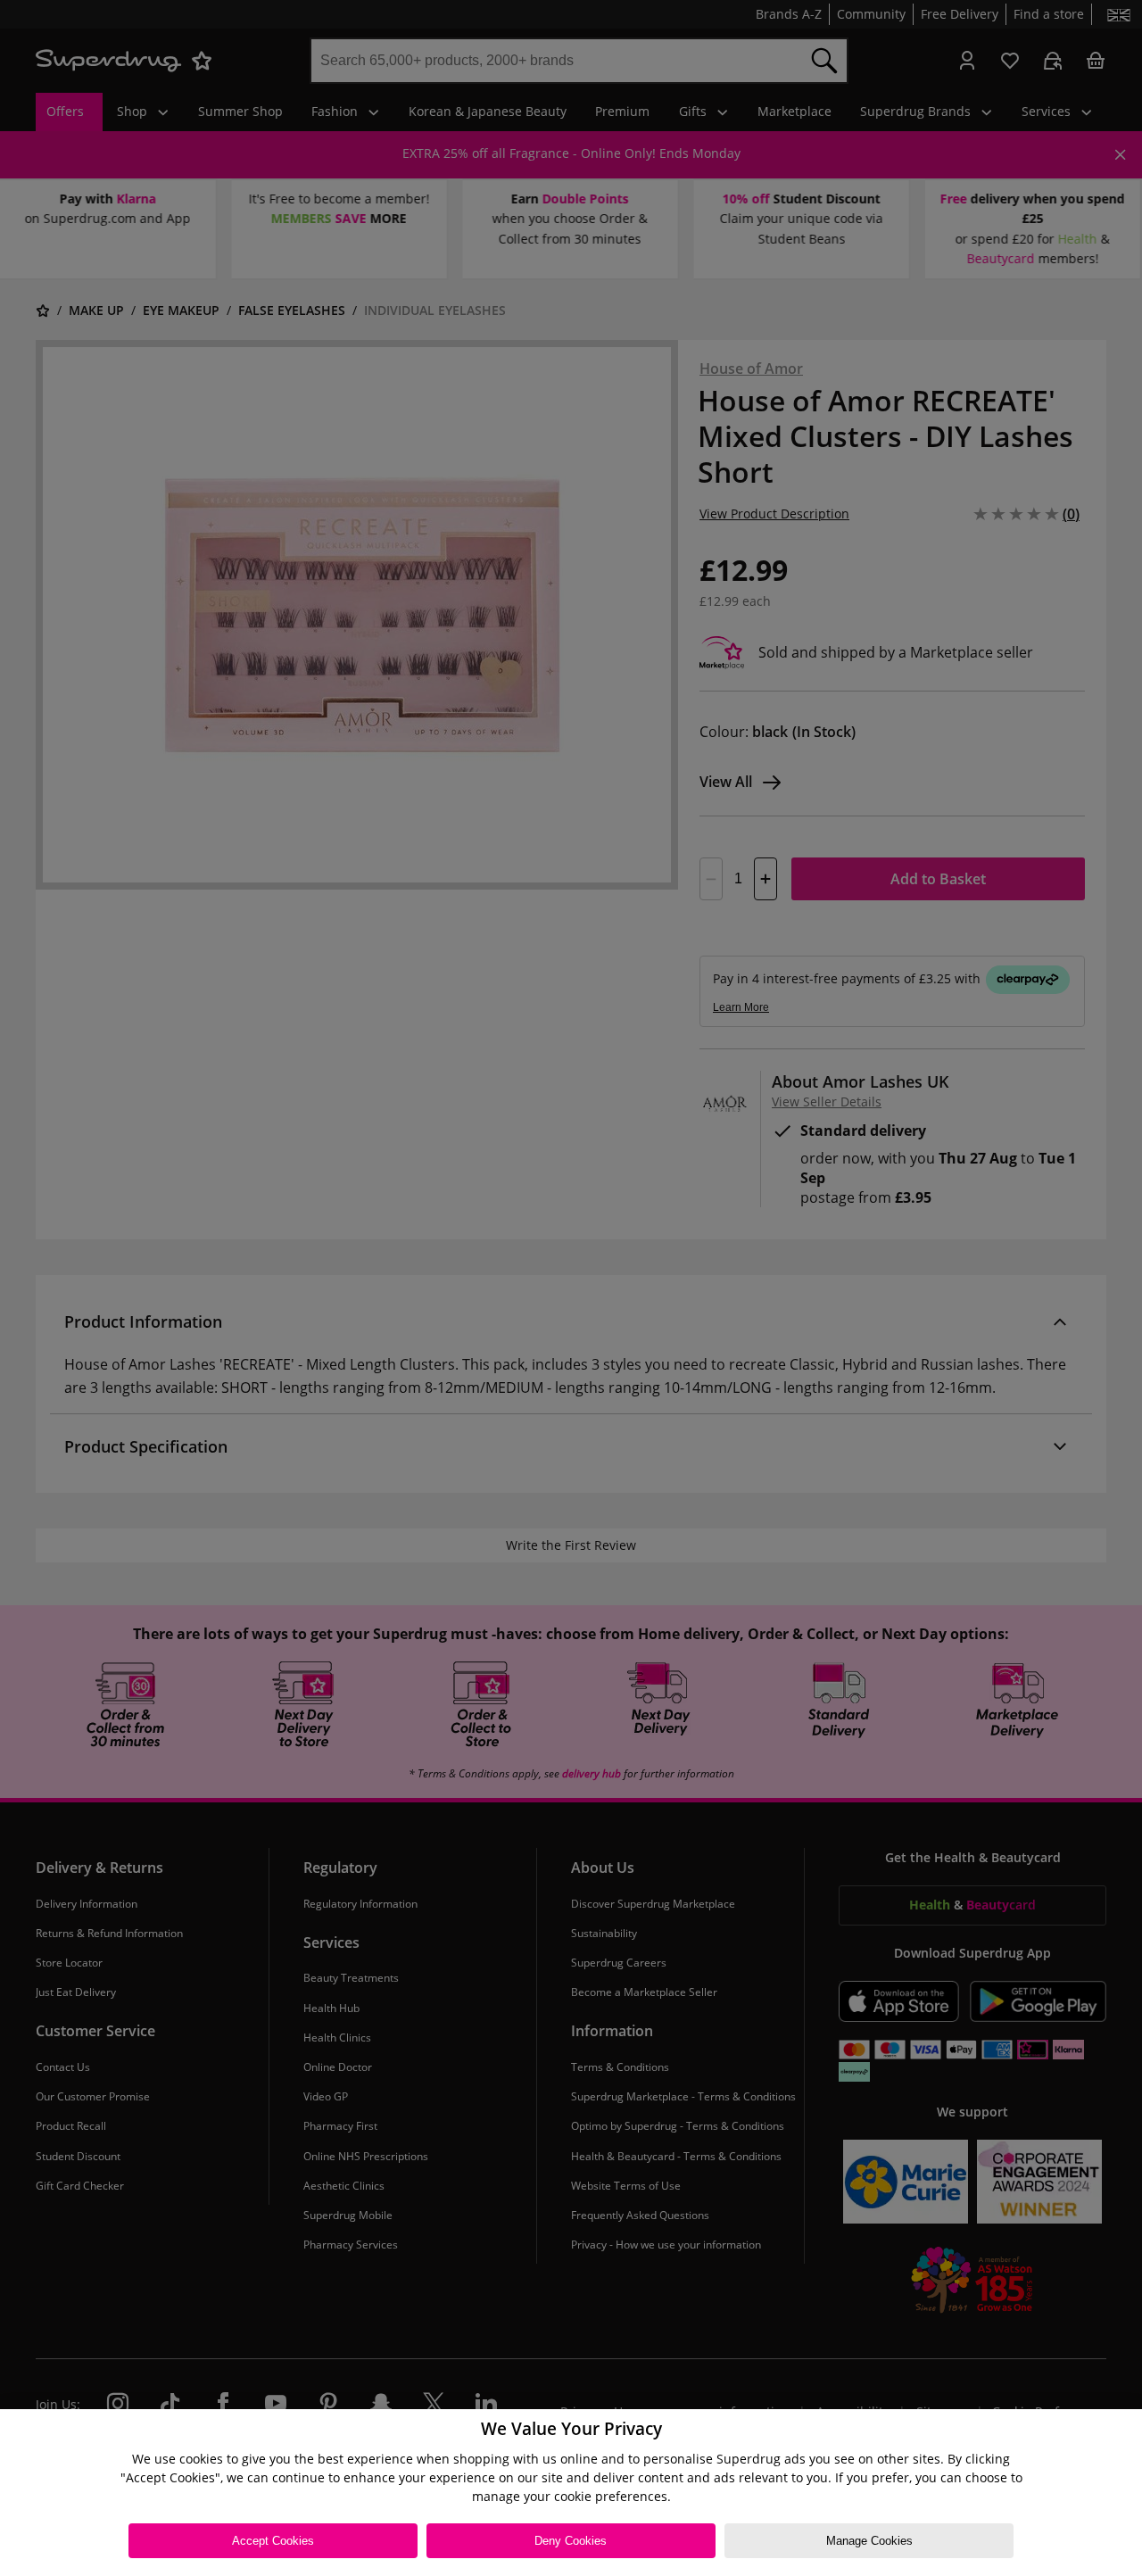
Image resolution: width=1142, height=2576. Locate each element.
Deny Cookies (571, 2541)
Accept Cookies (273, 2541)
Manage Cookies (869, 2541)
